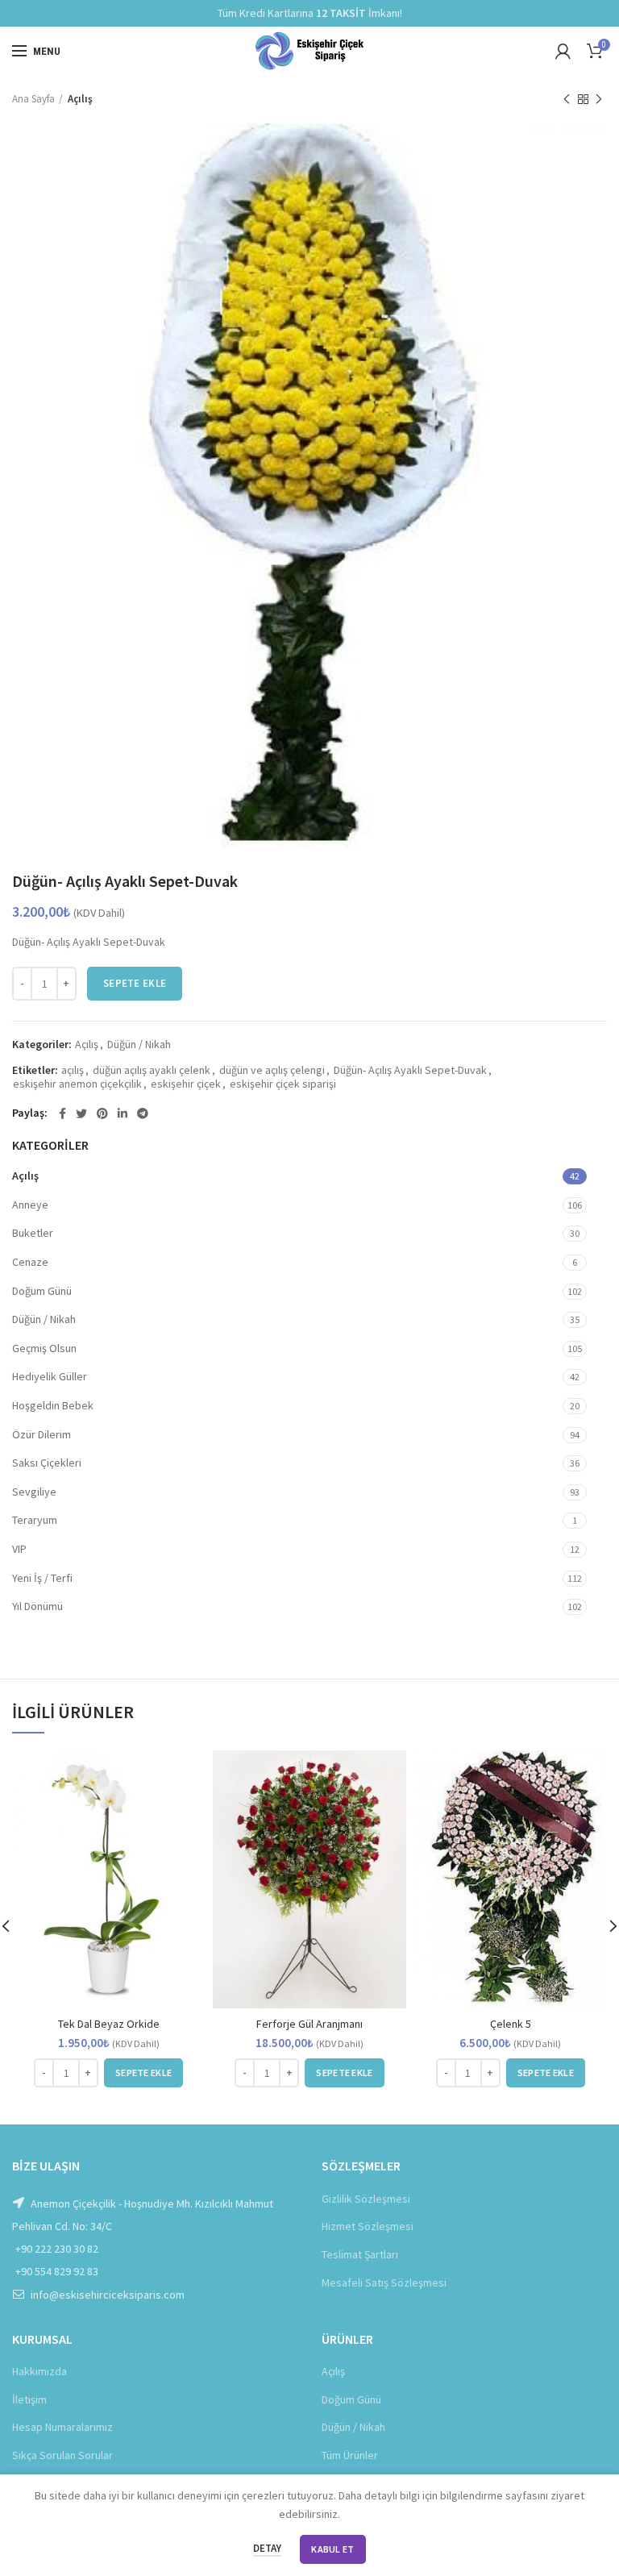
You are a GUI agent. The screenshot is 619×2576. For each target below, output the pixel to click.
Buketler (33, 1233)
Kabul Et (332, 2549)
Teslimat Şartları (360, 2254)
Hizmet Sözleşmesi (368, 2226)
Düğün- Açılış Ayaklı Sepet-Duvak (410, 1070)
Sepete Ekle (135, 983)
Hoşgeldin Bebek (53, 1405)
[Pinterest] (102, 1113)
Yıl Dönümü (37, 1606)
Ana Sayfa (33, 99)
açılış (73, 1070)
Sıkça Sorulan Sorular (62, 2455)
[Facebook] (62, 1113)
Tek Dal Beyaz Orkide (109, 2024)
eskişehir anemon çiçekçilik (77, 1084)
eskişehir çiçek (186, 1084)
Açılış (80, 99)
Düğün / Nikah (139, 1045)
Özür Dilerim (42, 1434)
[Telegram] (143, 1113)
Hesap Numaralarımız (62, 2427)
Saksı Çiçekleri (47, 1463)
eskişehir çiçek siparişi (283, 1084)
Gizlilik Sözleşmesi (366, 2199)
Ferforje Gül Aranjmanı (309, 2024)
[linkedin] (123, 1113)
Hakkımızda (39, 2371)
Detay (267, 2548)
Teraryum (35, 1520)
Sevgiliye (34, 1492)
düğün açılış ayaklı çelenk (152, 1070)
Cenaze (30, 1262)
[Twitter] (81, 1113)
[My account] (563, 51)
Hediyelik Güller (50, 1376)
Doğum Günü (42, 1291)
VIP (19, 1549)
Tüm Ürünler (350, 2455)
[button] (143, 2073)
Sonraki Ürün (599, 99)
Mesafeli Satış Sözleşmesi (384, 2283)
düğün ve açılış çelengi (272, 1070)
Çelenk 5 (511, 2024)
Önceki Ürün (567, 99)
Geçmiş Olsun (44, 1348)
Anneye (30, 1205)
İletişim (29, 2399)
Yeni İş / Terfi (42, 1578)
